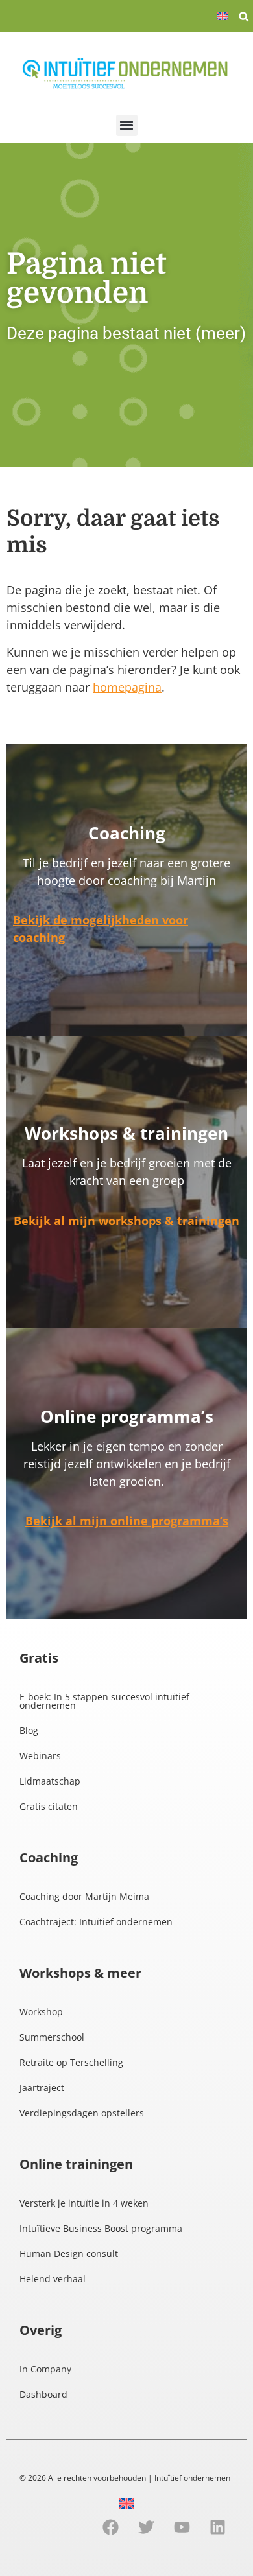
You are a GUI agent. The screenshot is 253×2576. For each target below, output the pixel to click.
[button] (244, 17)
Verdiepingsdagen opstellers (82, 2113)
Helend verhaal (53, 2279)
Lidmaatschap (50, 1781)
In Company (45, 2369)
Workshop (41, 2012)
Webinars (40, 1756)
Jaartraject (42, 2088)
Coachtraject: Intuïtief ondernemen (96, 1922)
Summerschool (52, 2037)
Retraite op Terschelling (71, 2062)
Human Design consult (69, 2254)
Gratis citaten (49, 1806)
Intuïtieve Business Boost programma (101, 2228)
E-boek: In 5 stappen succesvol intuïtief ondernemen (104, 1701)
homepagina (127, 687)
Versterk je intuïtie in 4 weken (84, 2203)
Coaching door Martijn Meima (84, 1896)
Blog (29, 1730)
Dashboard (43, 2394)
